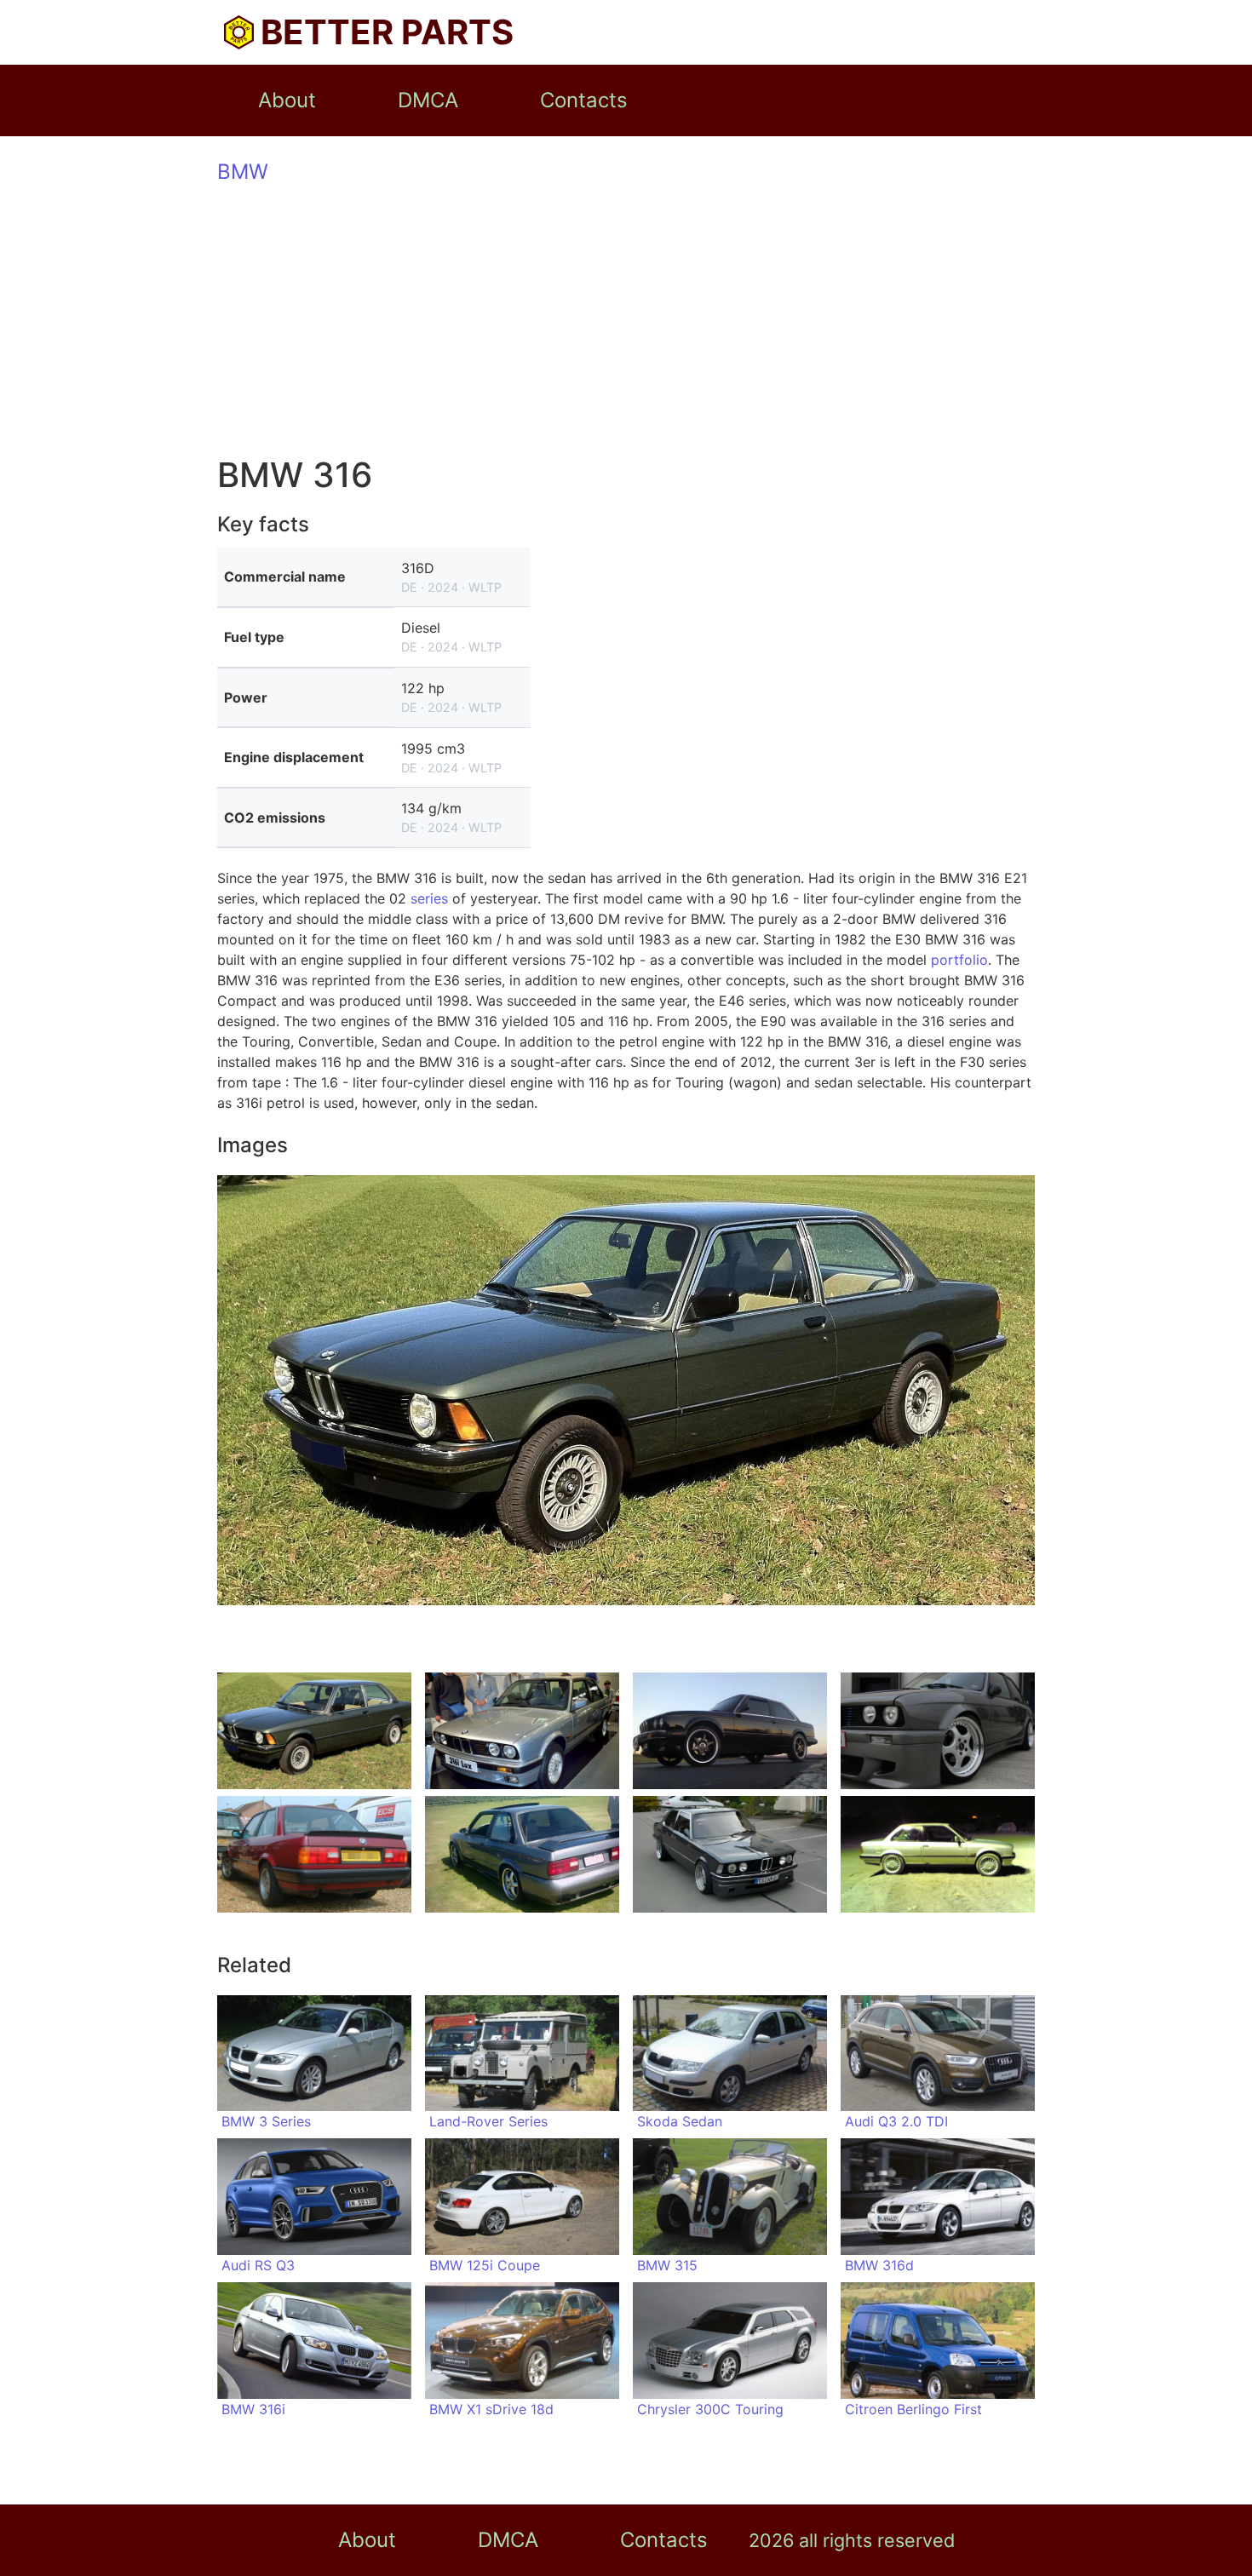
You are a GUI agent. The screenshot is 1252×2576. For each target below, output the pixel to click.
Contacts (584, 100)
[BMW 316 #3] (730, 1731)
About (287, 100)
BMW (243, 172)
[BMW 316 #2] (522, 1731)
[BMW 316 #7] (730, 1854)
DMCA (428, 100)
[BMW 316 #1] (314, 1731)
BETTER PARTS (387, 32)
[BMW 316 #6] (522, 1854)
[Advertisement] (626, 322)
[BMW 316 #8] (938, 1854)
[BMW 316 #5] (314, 1854)
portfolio (959, 960)
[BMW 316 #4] (938, 1731)
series (429, 898)
